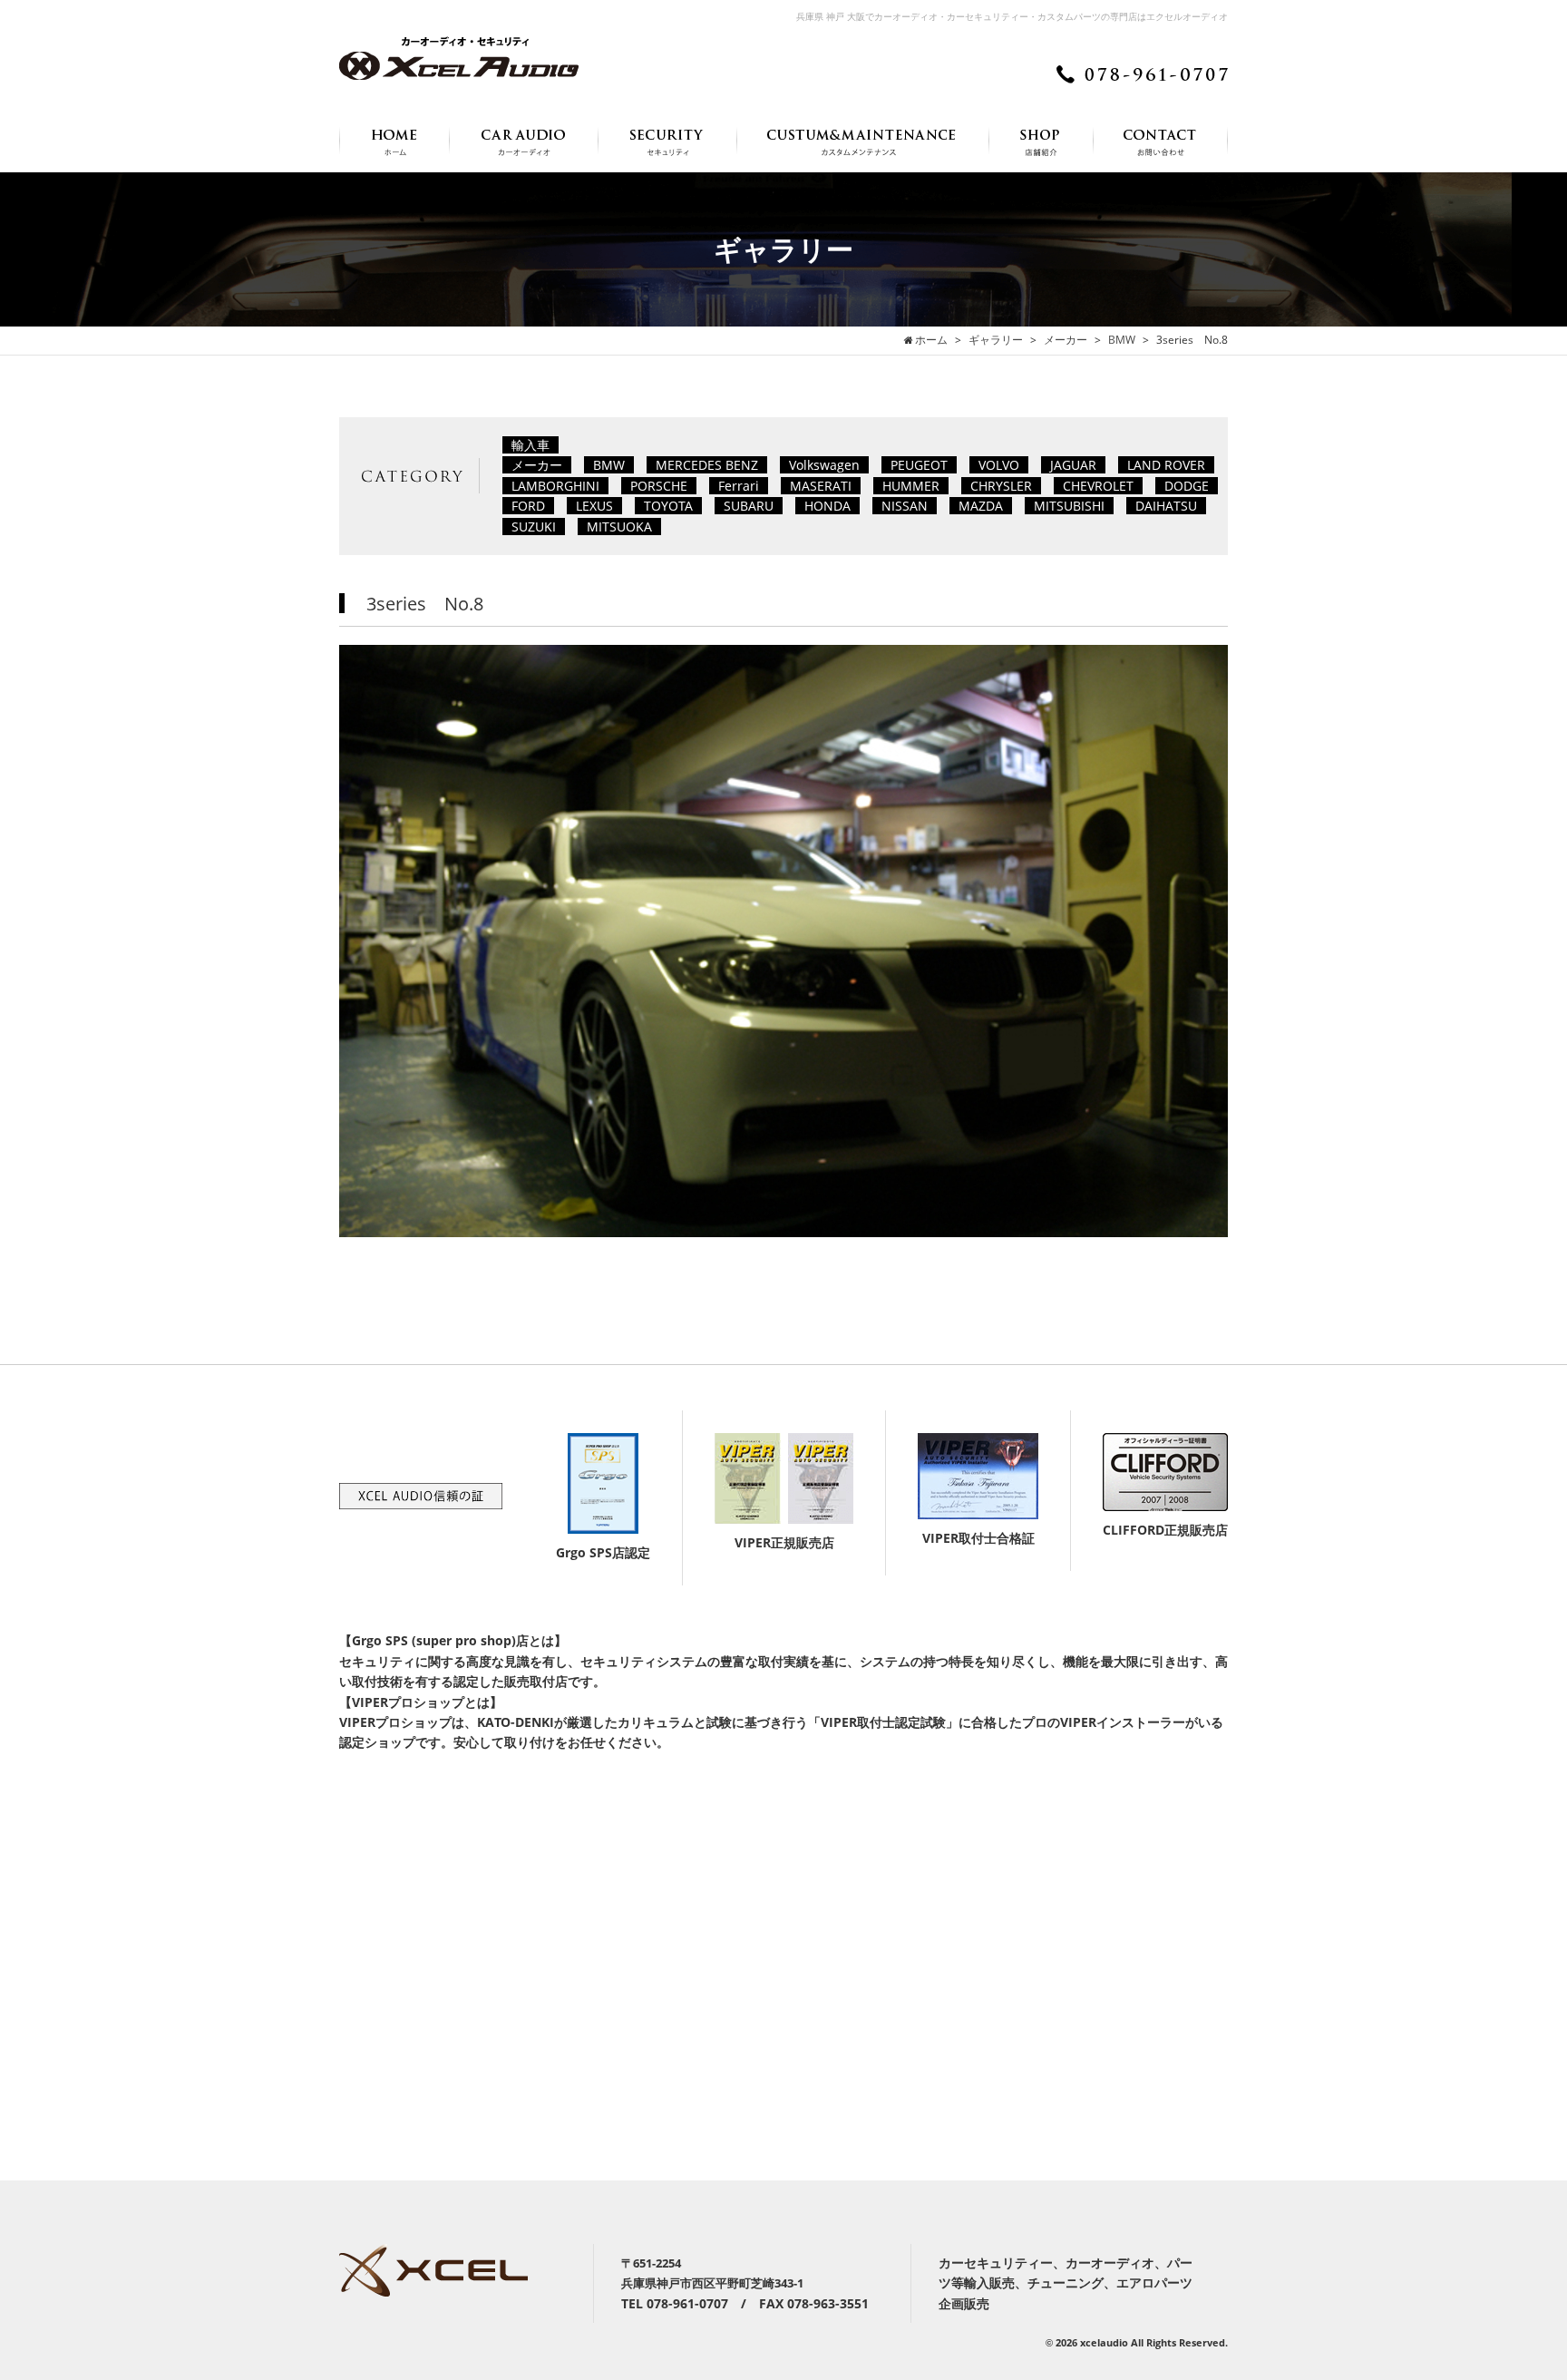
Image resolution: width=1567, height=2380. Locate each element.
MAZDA (981, 506)
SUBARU (749, 506)
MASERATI (821, 486)
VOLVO (999, 465)
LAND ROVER (1166, 465)
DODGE (1187, 486)
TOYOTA (668, 506)
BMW (609, 465)
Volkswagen (824, 465)
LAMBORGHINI (555, 486)
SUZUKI (534, 527)
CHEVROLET (1098, 486)
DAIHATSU (1166, 506)
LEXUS (594, 506)
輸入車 (530, 445)
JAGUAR (1073, 465)
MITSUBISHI (1069, 506)
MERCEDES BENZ (707, 465)
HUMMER (911, 486)
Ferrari (739, 486)
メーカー (537, 465)
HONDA (827, 506)
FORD (528, 506)
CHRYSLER (1001, 486)
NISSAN (905, 506)
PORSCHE (659, 486)
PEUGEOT (919, 465)
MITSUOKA (619, 527)
